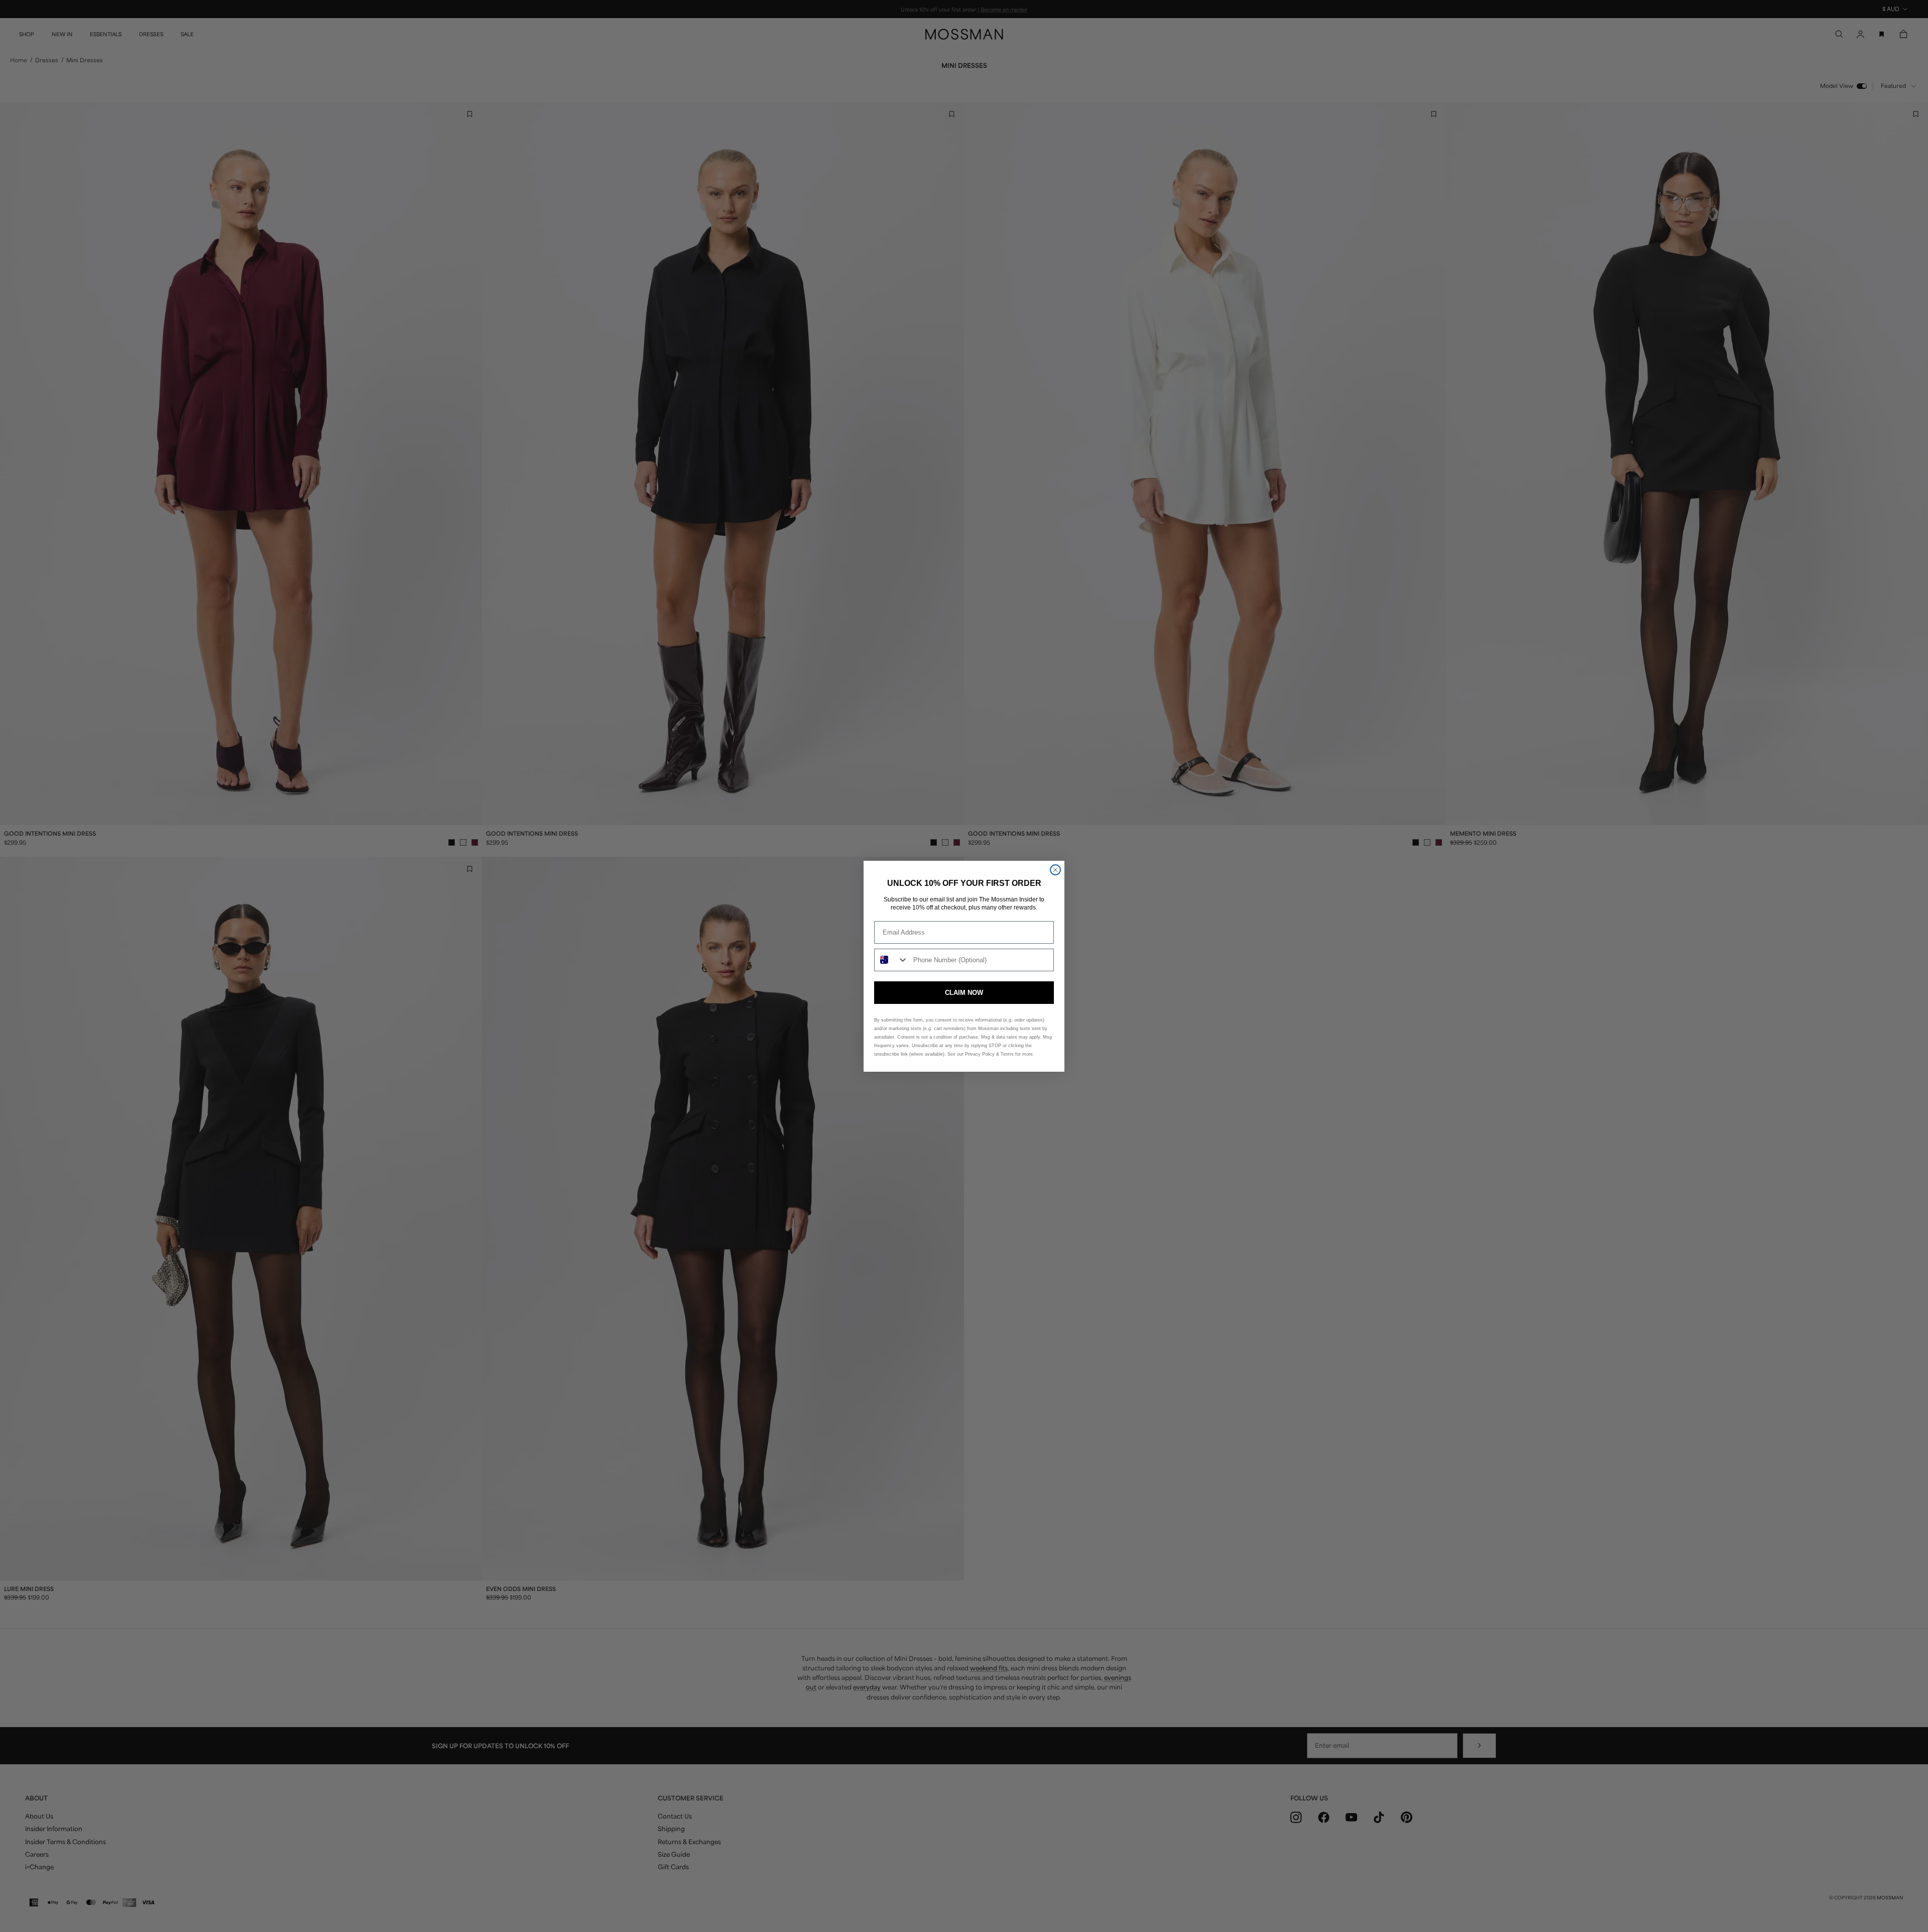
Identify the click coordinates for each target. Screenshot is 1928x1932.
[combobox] (891, 960)
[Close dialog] (1055, 870)
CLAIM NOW (964, 993)
